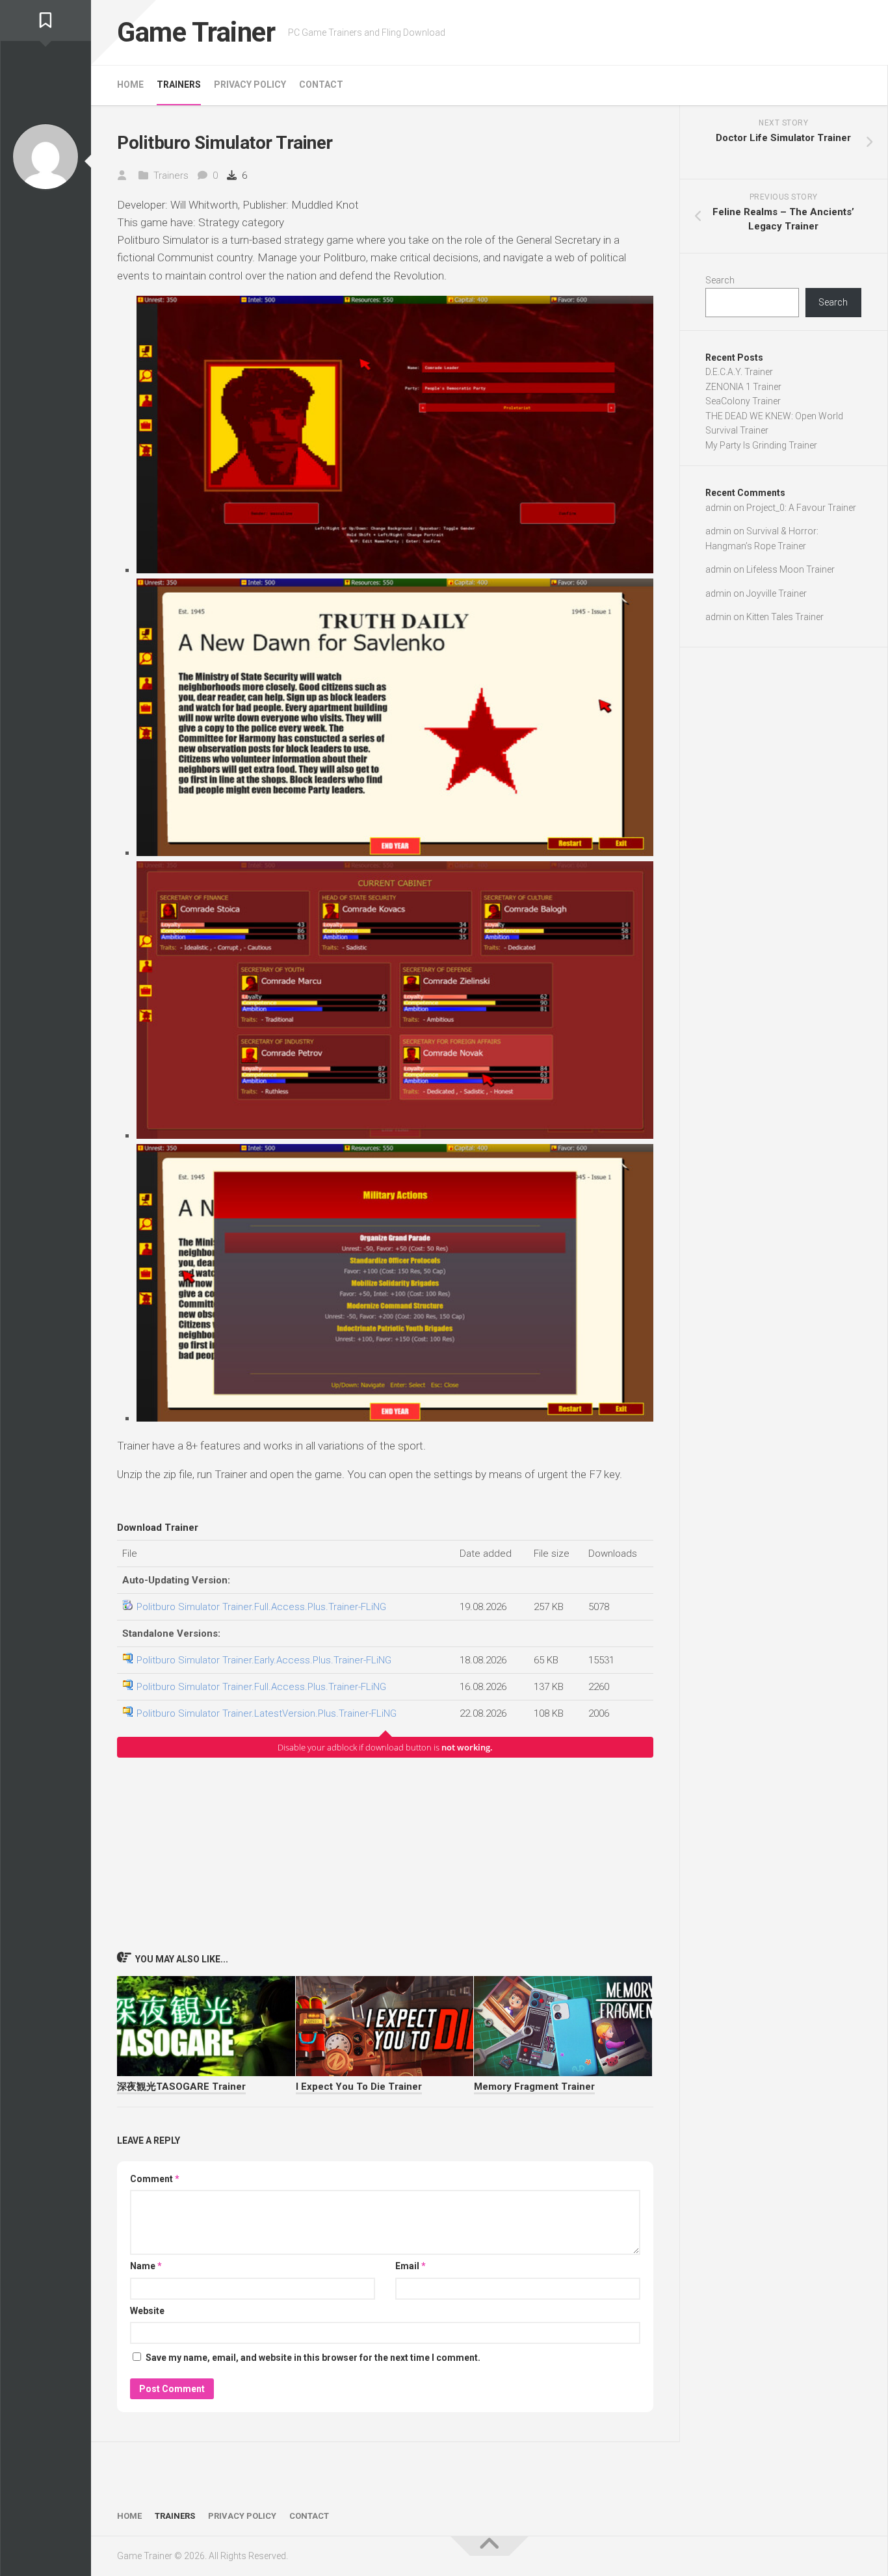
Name (146, 2266)
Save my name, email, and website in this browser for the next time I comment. (313, 2358)
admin (718, 508)
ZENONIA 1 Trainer (743, 387)
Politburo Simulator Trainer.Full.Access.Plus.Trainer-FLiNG (261, 1607)
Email (411, 2266)
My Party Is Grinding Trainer (761, 445)
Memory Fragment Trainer (534, 2087)
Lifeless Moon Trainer (790, 569)
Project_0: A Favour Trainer (801, 508)
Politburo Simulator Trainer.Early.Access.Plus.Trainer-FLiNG (264, 1660)
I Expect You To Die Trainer (359, 2087)
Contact (321, 85)
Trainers (179, 85)
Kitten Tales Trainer (785, 617)
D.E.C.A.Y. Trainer (739, 372)
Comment (155, 2179)
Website (147, 2311)
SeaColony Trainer (743, 401)
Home (130, 85)
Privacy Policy (250, 85)
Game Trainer (196, 32)
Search (720, 280)
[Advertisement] (385, 1854)
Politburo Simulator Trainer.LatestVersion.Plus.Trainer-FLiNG (267, 1713)
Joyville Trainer (777, 593)
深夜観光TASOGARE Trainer (181, 2087)
